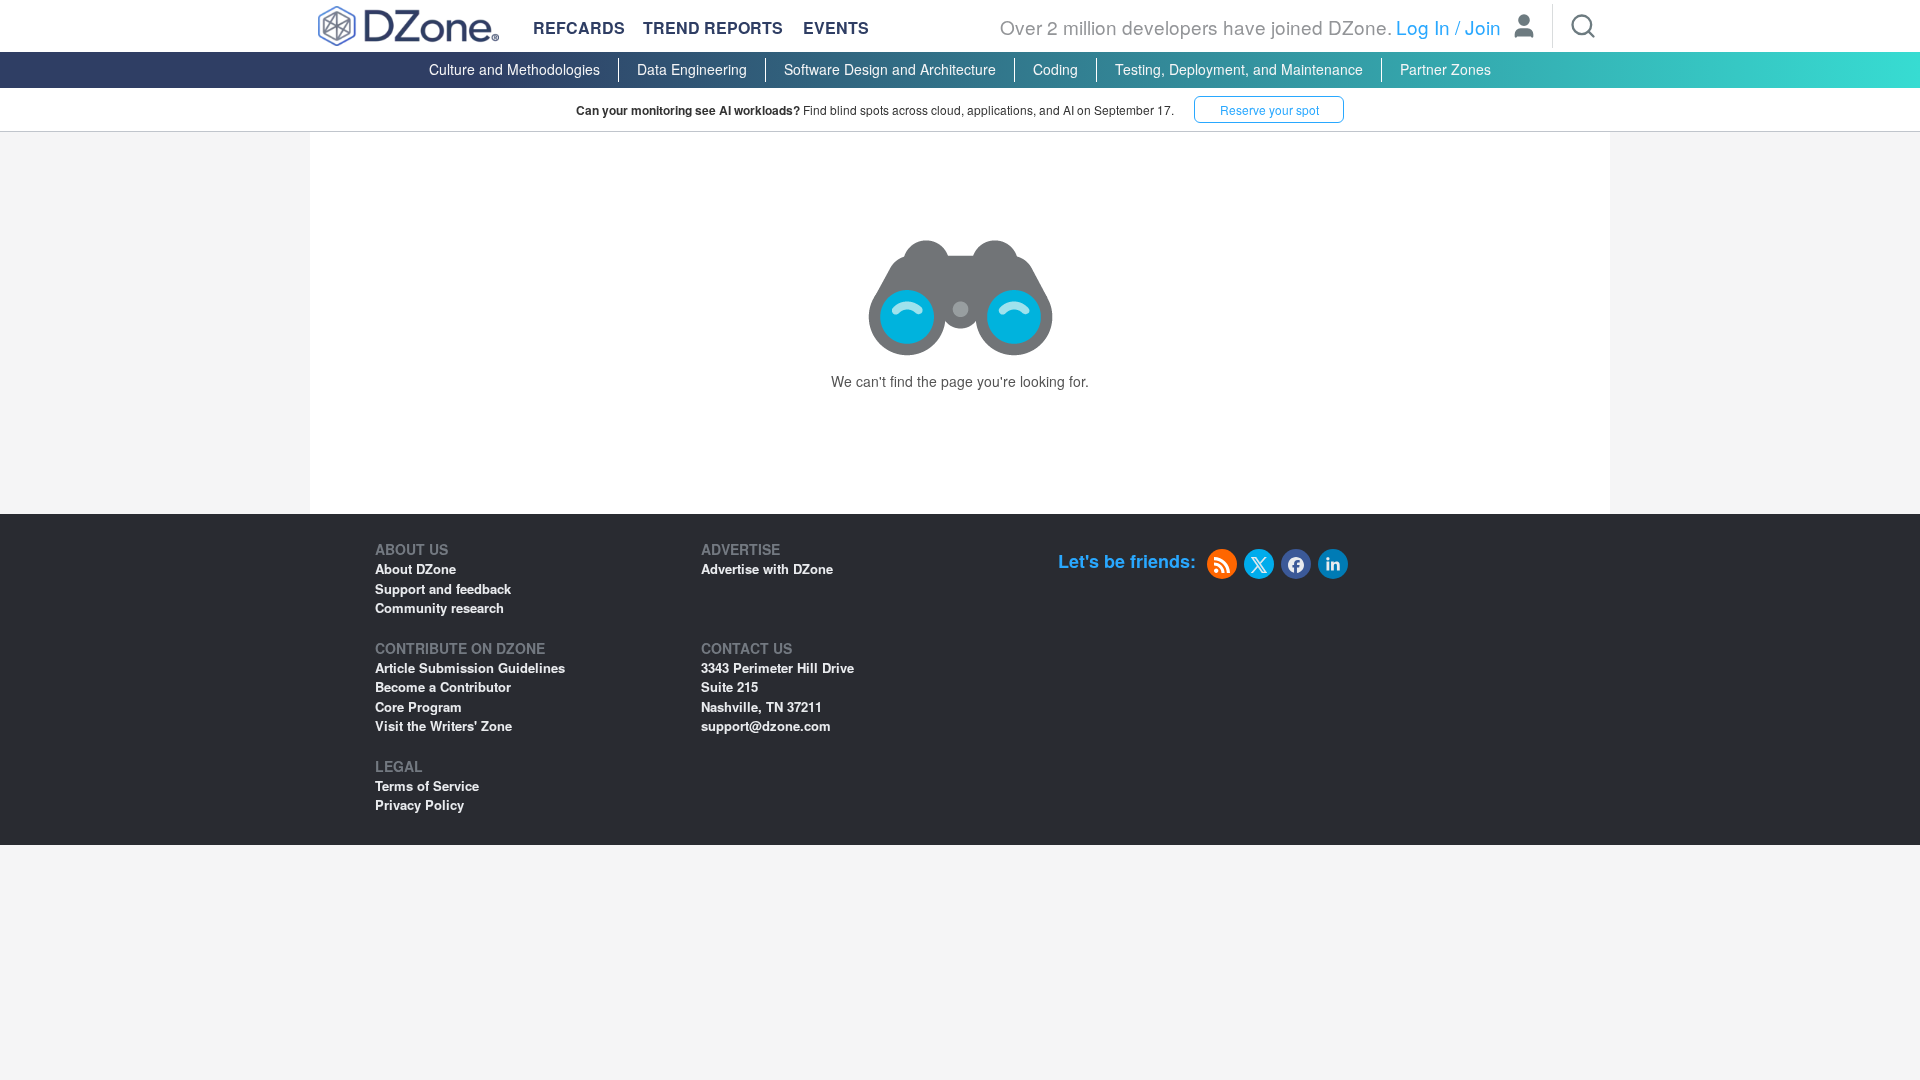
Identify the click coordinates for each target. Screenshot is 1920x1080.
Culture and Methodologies (514, 69)
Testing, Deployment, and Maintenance (1239, 69)
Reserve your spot (1269, 109)
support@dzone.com (766, 725)
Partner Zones (1445, 69)
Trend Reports (713, 27)
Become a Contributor (443, 686)
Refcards (579, 27)
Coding (1055, 69)
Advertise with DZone (767, 568)
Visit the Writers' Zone (443, 725)
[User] (1524, 28)
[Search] (1583, 26)
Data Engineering (692, 69)
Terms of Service (427, 785)
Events (836, 28)
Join (1483, 26)
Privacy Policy (419, 804)
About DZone (415, 568)
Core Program (418, 706)
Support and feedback (443, 588)
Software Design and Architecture (890, 69)
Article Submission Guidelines (470, 667)
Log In (1423, 26)
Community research (439, 607)
